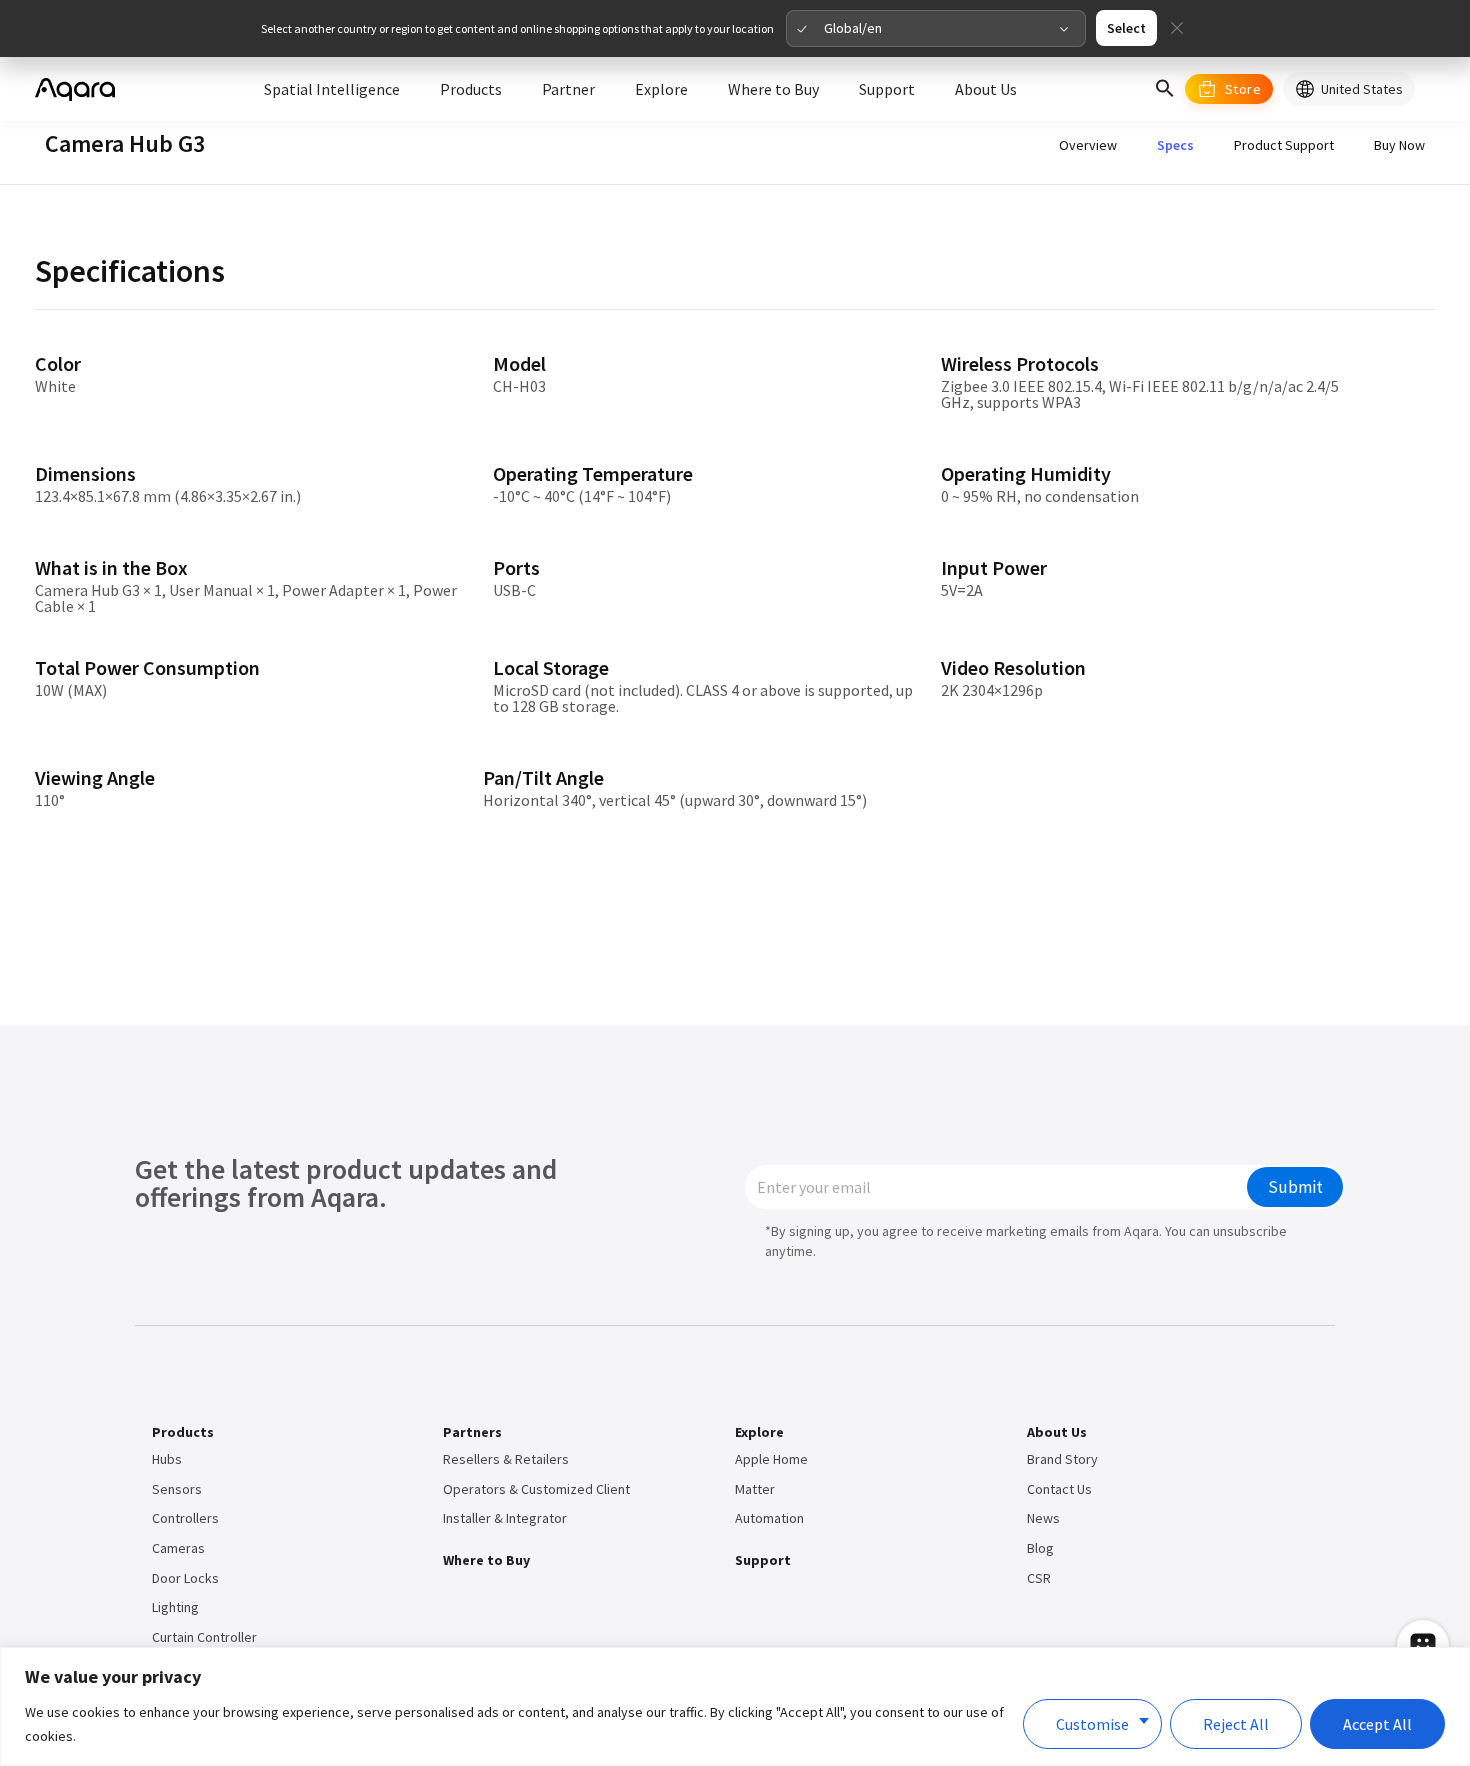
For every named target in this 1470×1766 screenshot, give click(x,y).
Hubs (167, 1459)
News (1043, 1518)
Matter (755, 1489)
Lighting (175, 1607)
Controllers (185, 1518)
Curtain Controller (204, 1637)
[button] (1165, 89)
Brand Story (1062, 1459)
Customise (1092, 1724)
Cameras (178, 1548)
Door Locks (185, 1578)
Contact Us (1059, 1489)
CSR (1039, 1578)
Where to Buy (486, 1560)
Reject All (1236, 1724)
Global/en (853, 28)
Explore (759, 1432)
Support (763, 1560)
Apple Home (771, 1459)
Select (1126, 28)
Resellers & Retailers (506, 1459)
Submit (1295, 1187)
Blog (1040, 1548)
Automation (769, 1518)
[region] (735, 1706)
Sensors (177, 1489)
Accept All (1377, 1724)
